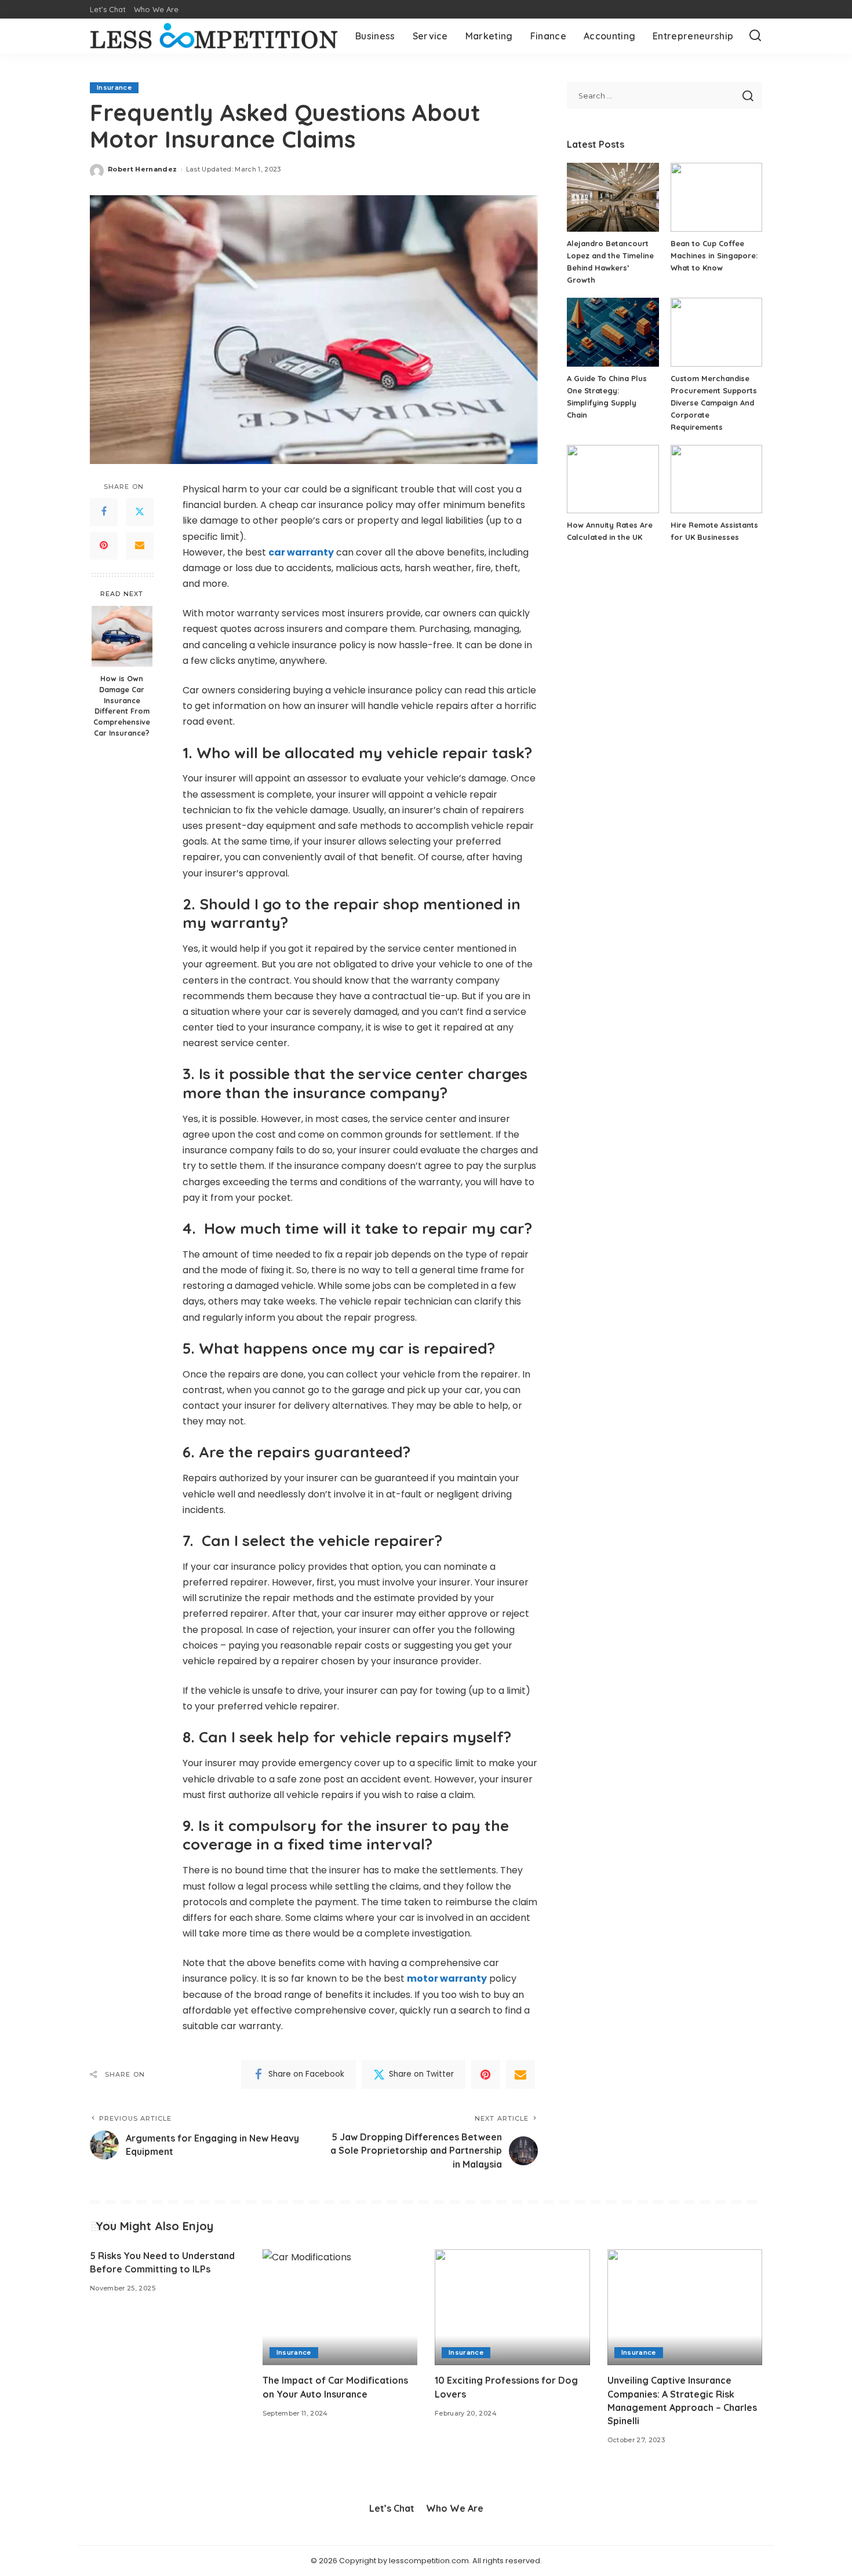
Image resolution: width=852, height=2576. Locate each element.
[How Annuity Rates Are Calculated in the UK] (613, 479)
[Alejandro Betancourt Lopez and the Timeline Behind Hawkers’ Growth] (613, 197)
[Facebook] (104, 512)
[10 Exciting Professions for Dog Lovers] (512, 2308)
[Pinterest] (104, 546)
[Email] (140, 546)
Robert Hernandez (143, 169)
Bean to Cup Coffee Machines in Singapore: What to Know (714, 255)
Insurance (114, 87)
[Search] (755, 36)
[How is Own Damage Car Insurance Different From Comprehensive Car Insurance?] (122, 636)
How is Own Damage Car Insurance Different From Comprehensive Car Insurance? (122, 705)
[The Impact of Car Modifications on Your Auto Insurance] (340, 2308)
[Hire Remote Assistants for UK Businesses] (716, 479)
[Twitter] (140, 512)
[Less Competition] (214, 36)
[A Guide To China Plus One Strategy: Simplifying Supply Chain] (613, 332)
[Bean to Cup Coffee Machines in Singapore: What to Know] (716, 197)
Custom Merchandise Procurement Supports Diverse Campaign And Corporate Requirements (714, 403)
